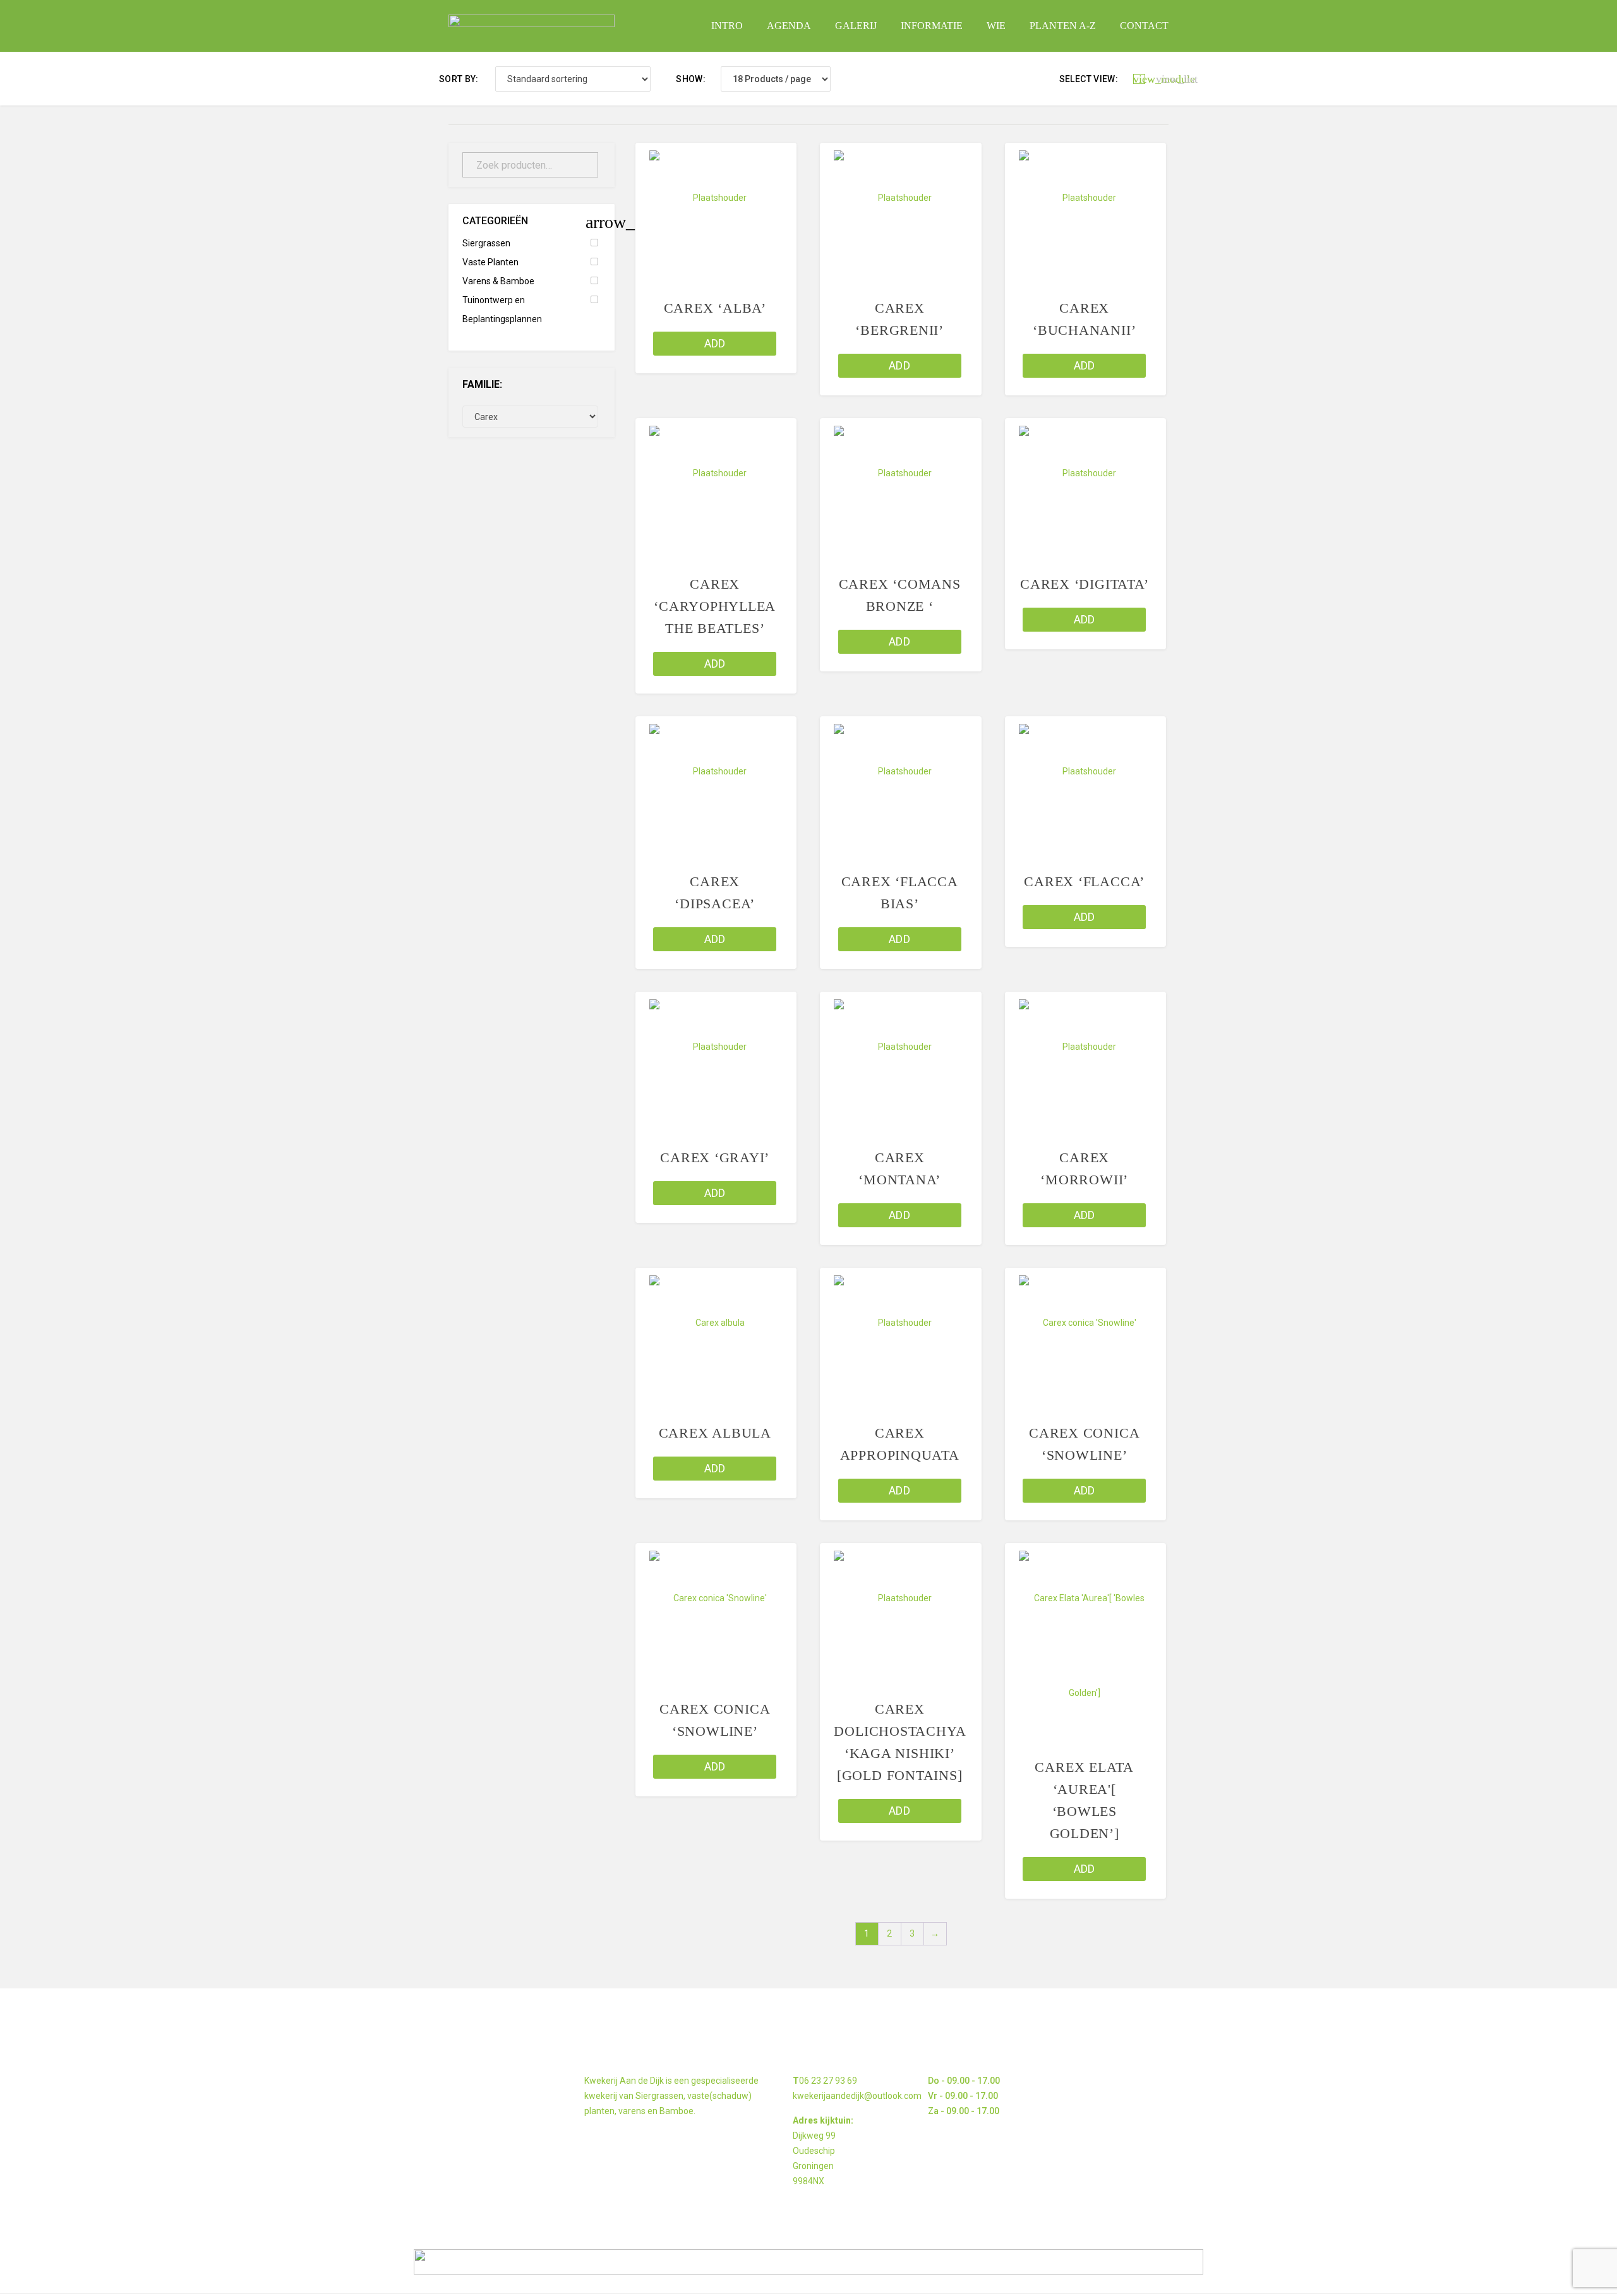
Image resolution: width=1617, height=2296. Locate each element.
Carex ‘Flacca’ (1084, 881)
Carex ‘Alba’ (715, 308)
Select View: (1089, 79)
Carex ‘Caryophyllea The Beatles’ (715, 606)
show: (691, 79)
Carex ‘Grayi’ (715, 1157)
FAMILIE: (482, 384)
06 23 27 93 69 (828, 2081)
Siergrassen (486, 243)
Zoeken (581, 165)
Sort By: (459, 79)
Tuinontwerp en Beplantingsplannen (502, 310)
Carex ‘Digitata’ (1084, 584)
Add (715, 343)
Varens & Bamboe (498, 281)
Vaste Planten (490, 262)
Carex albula (715, 1433)
